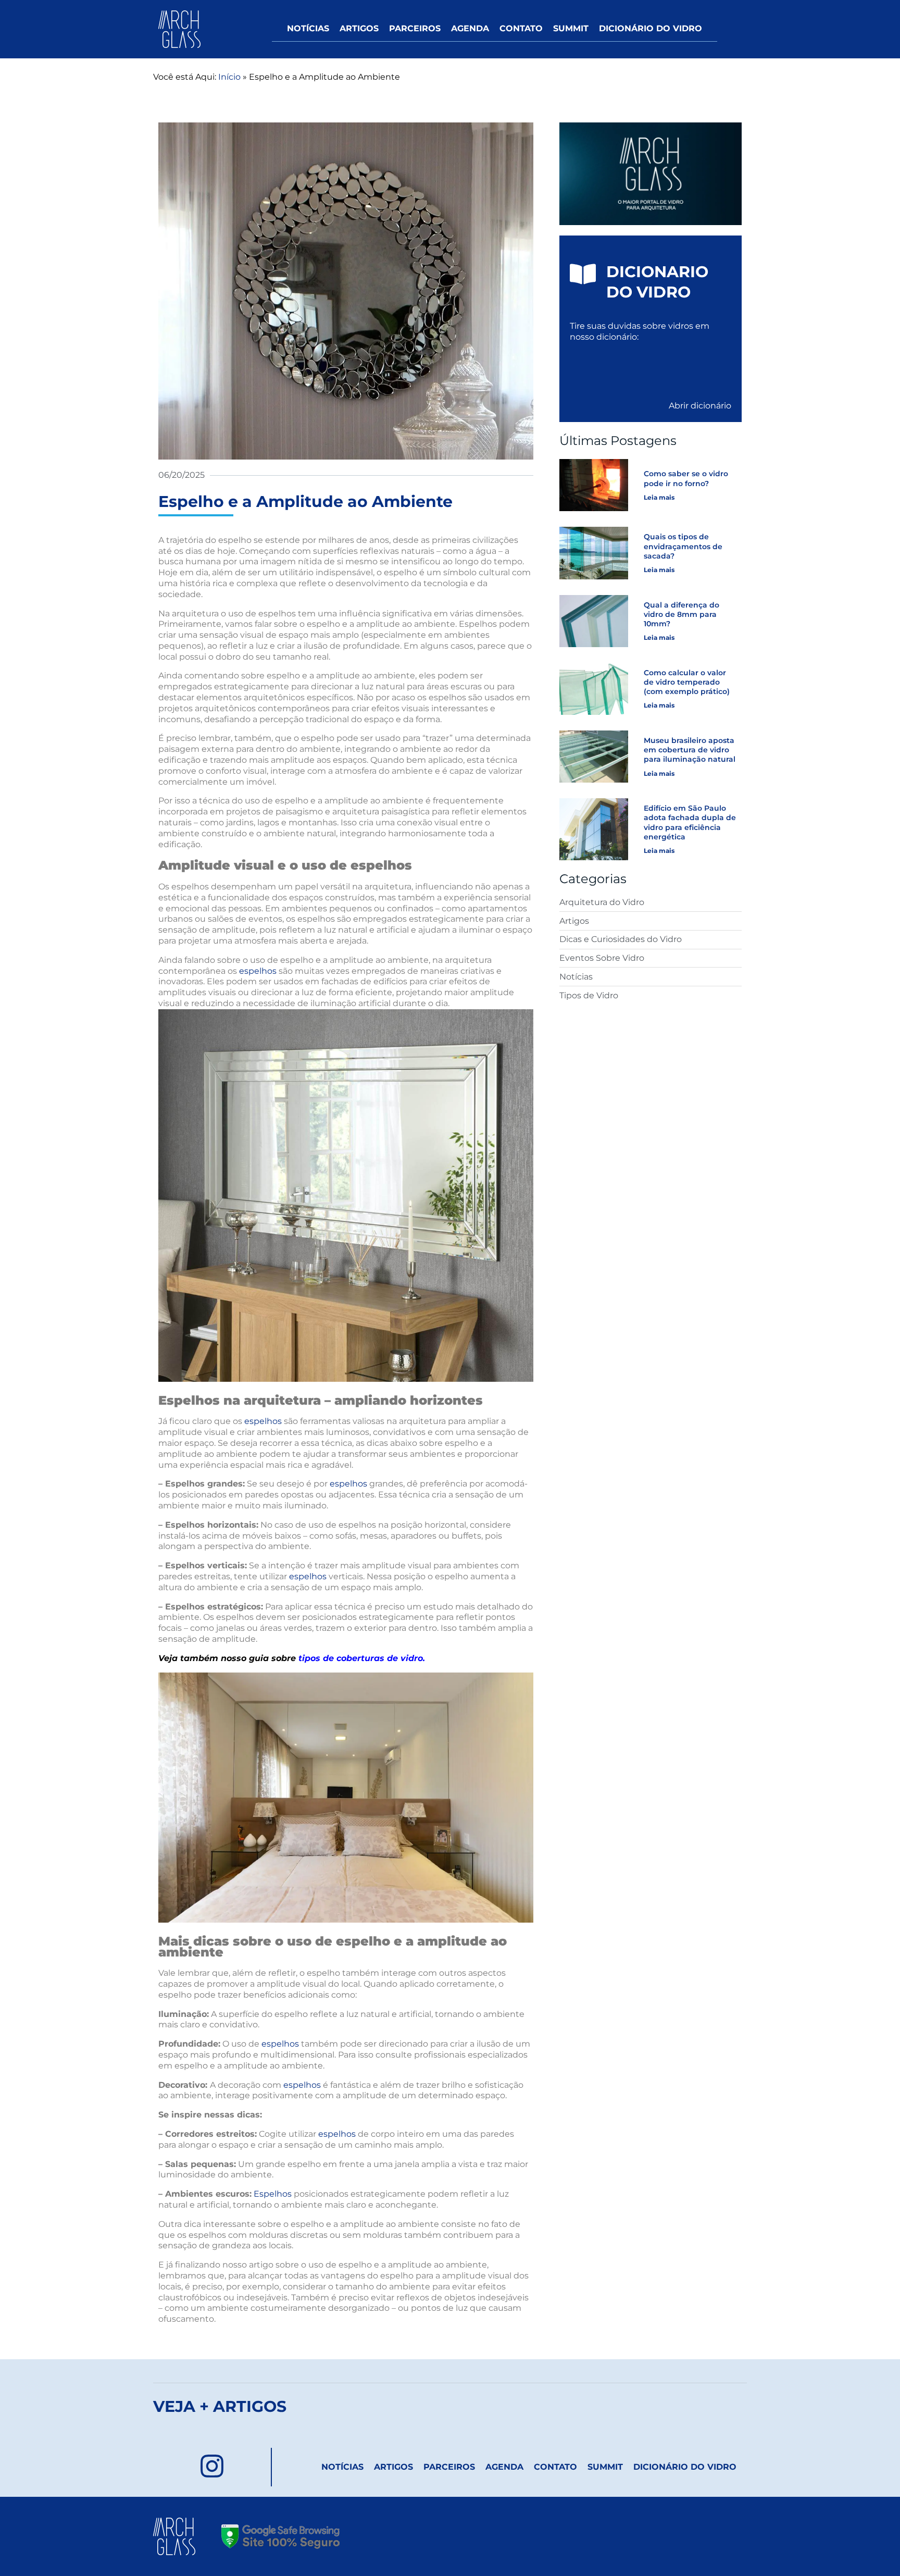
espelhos (258, 971)
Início (229, 77)
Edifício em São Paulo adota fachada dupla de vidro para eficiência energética (690, 822)
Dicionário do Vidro (651, 28)
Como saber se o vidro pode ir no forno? (686, 478)
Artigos (359, 28)
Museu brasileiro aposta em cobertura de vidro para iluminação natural (690, 750)
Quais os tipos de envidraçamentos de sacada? (683, 546)
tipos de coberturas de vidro (361, 1658)
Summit (571, 28)
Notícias (308, 28)
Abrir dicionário (700, 406)
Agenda (470, 28)
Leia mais (659, 497)
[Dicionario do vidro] (583, 274)
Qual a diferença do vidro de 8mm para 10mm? (682, 614)
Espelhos (272, 2194)
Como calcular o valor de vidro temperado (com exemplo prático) (687, 682)
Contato (521, 28)
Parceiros (415, 28)
